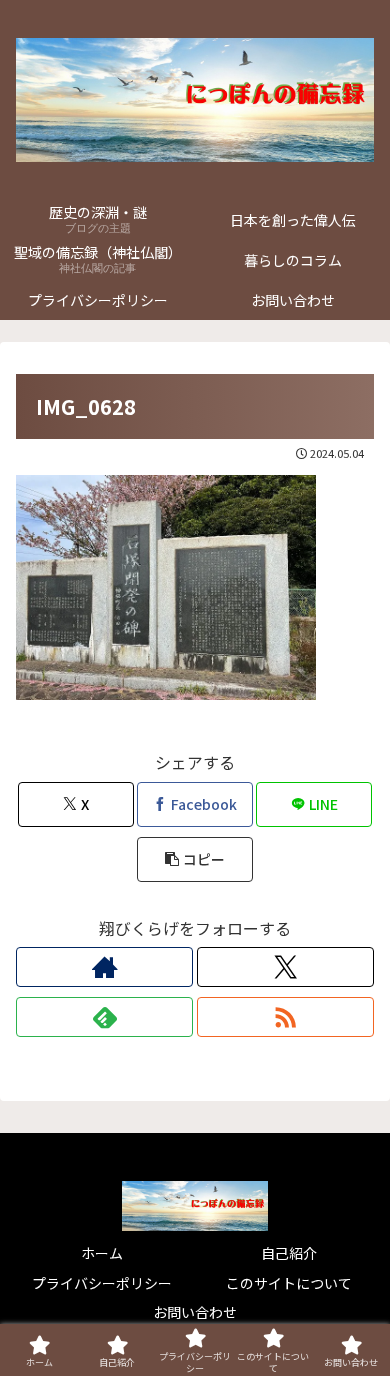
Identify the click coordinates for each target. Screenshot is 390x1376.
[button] (195, 859)
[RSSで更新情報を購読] (285, 1017)
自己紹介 (289, 1253)
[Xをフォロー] (285, 967)
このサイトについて (289, 1283)
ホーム (102, 1253)
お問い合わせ (195, 1312)
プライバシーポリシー (102, 1283)
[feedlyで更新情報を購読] (104, 1017)
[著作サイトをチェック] (104, 967)
